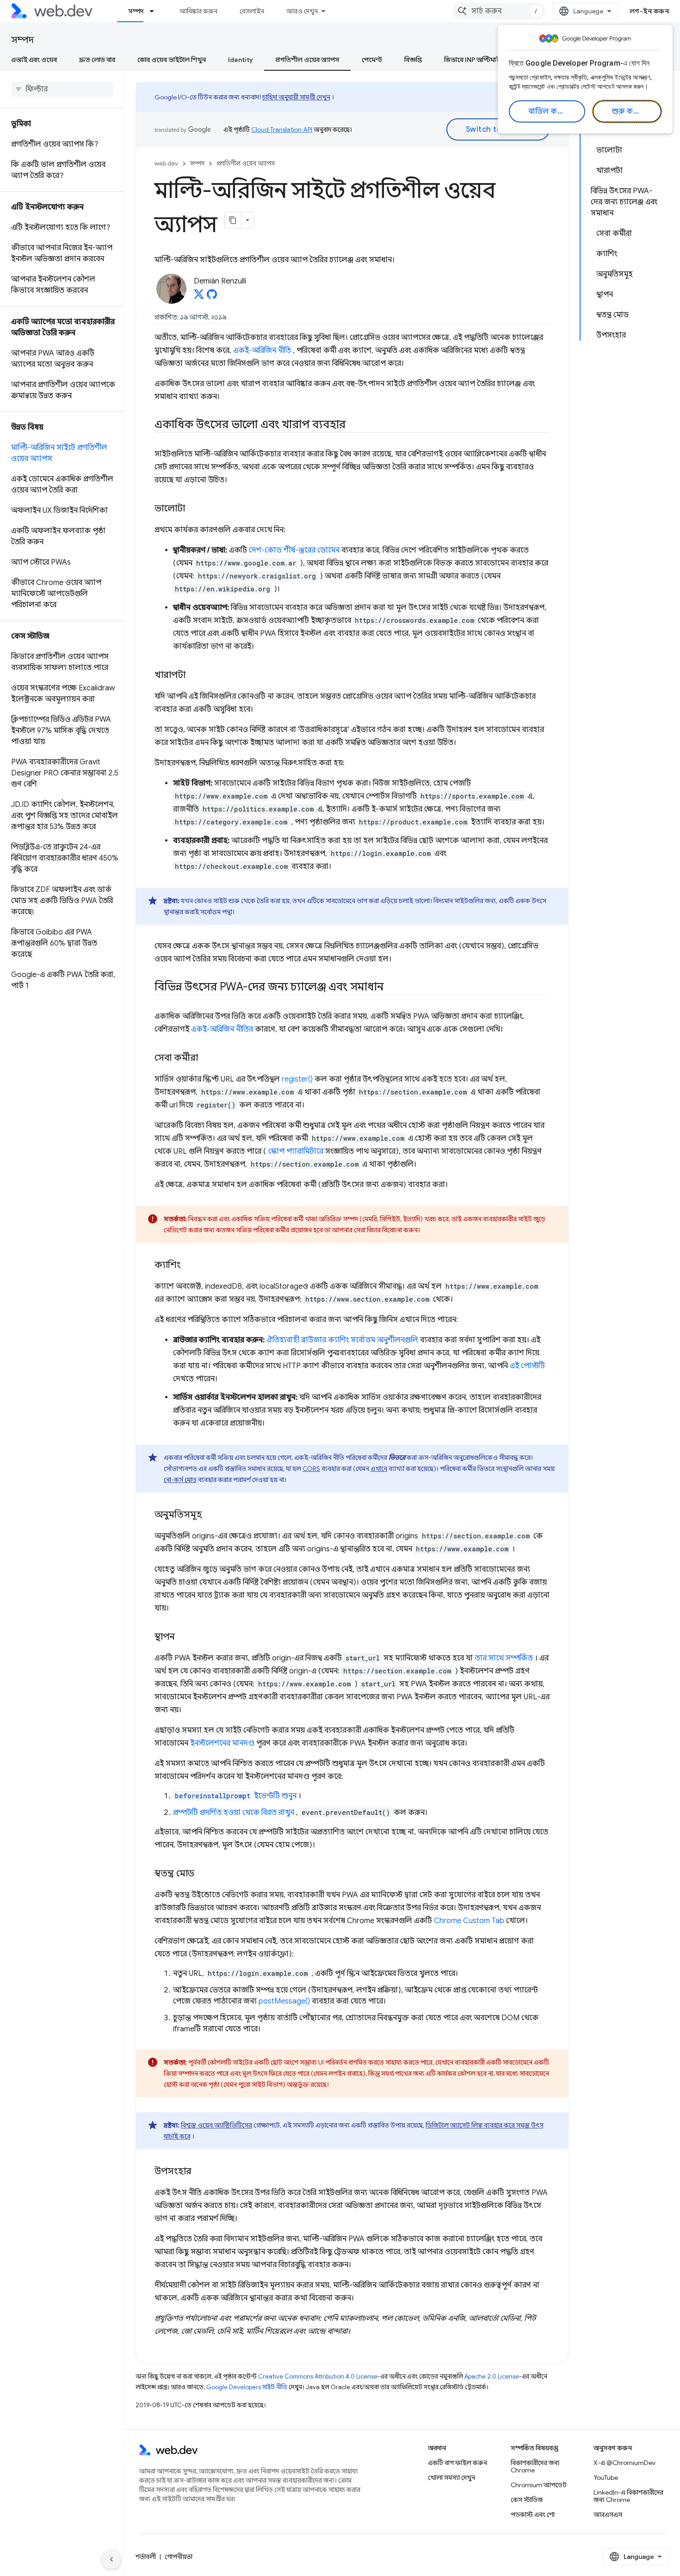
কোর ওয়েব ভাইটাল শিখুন (172, 60)
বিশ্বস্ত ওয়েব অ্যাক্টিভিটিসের (216, 2125)
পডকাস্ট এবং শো (533, 2515)
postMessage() (284, 2001)
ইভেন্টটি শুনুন (236, 1796)
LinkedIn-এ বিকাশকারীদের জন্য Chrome (628, 2496)
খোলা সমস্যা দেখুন (451, 2478)
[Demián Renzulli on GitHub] (212, 297)
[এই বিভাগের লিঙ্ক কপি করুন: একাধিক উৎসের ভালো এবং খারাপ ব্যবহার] (354, 425)
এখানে (379, 1469)
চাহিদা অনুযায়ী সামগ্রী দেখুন (296, 97)
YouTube (606, 2478)
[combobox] (499, 11)
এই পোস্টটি (527, 1366)
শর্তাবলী (146, 2557)
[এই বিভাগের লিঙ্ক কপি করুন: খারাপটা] (194, 676)
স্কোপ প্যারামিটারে (296, 1151)
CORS (311, 1469)
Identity (241, 60)
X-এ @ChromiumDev (624, 2463)
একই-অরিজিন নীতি (262, 350)
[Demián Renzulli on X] (199, 297)
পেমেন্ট (372, 60)
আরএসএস (608, 2515)
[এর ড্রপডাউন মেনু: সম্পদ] (156, 11)
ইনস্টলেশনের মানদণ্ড (222, 1743)
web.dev (166, 163)
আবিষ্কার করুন (198, 11)
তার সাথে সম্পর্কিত (504, 1658)
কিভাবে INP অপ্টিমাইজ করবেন (485, 60)
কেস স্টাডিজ (527, 2500)
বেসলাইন (252, 11)
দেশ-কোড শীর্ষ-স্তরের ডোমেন (294, 550)
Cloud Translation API (282, 129)
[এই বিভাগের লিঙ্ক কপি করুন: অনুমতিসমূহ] (210, 1515)
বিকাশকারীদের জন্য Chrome (535, 2466)
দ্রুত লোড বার (97, 60)
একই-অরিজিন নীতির (222, 1029)
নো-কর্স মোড (180, 1480)
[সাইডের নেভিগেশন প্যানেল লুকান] (111, 2559)
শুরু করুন (628, 111)
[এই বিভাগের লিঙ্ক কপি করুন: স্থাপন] (183, 1637)
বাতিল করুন (548, 111)
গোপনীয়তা (179, 2557)
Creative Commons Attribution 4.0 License (318, 2376)
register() (297, 1079)
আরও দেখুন (302, 11)
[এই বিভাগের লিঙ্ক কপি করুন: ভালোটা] (193, 509)
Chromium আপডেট (539, 2485)
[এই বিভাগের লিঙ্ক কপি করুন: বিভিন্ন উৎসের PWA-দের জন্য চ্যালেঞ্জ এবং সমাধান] (392, 988)
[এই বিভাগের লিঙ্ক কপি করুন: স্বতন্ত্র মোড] (203, 1874)
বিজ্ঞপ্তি (413, 60)
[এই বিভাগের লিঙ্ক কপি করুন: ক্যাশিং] (189, 1266)
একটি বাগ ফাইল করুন (457, 2463)
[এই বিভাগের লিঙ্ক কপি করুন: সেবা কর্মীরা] (206, 1058)
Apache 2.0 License (492, 2376)
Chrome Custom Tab (469, 1921)
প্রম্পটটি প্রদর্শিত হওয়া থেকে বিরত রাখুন (234, 1813)
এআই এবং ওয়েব (34, 60)
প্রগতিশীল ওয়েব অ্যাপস (307, 60)
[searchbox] (62, 89)
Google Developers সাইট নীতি (247, 2387)
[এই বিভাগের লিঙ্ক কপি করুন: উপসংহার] (200, 2172)
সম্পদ (136, 11)
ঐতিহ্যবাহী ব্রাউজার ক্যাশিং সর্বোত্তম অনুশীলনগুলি (342, 1340)
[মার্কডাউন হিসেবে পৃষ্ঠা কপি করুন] (233, 220)
